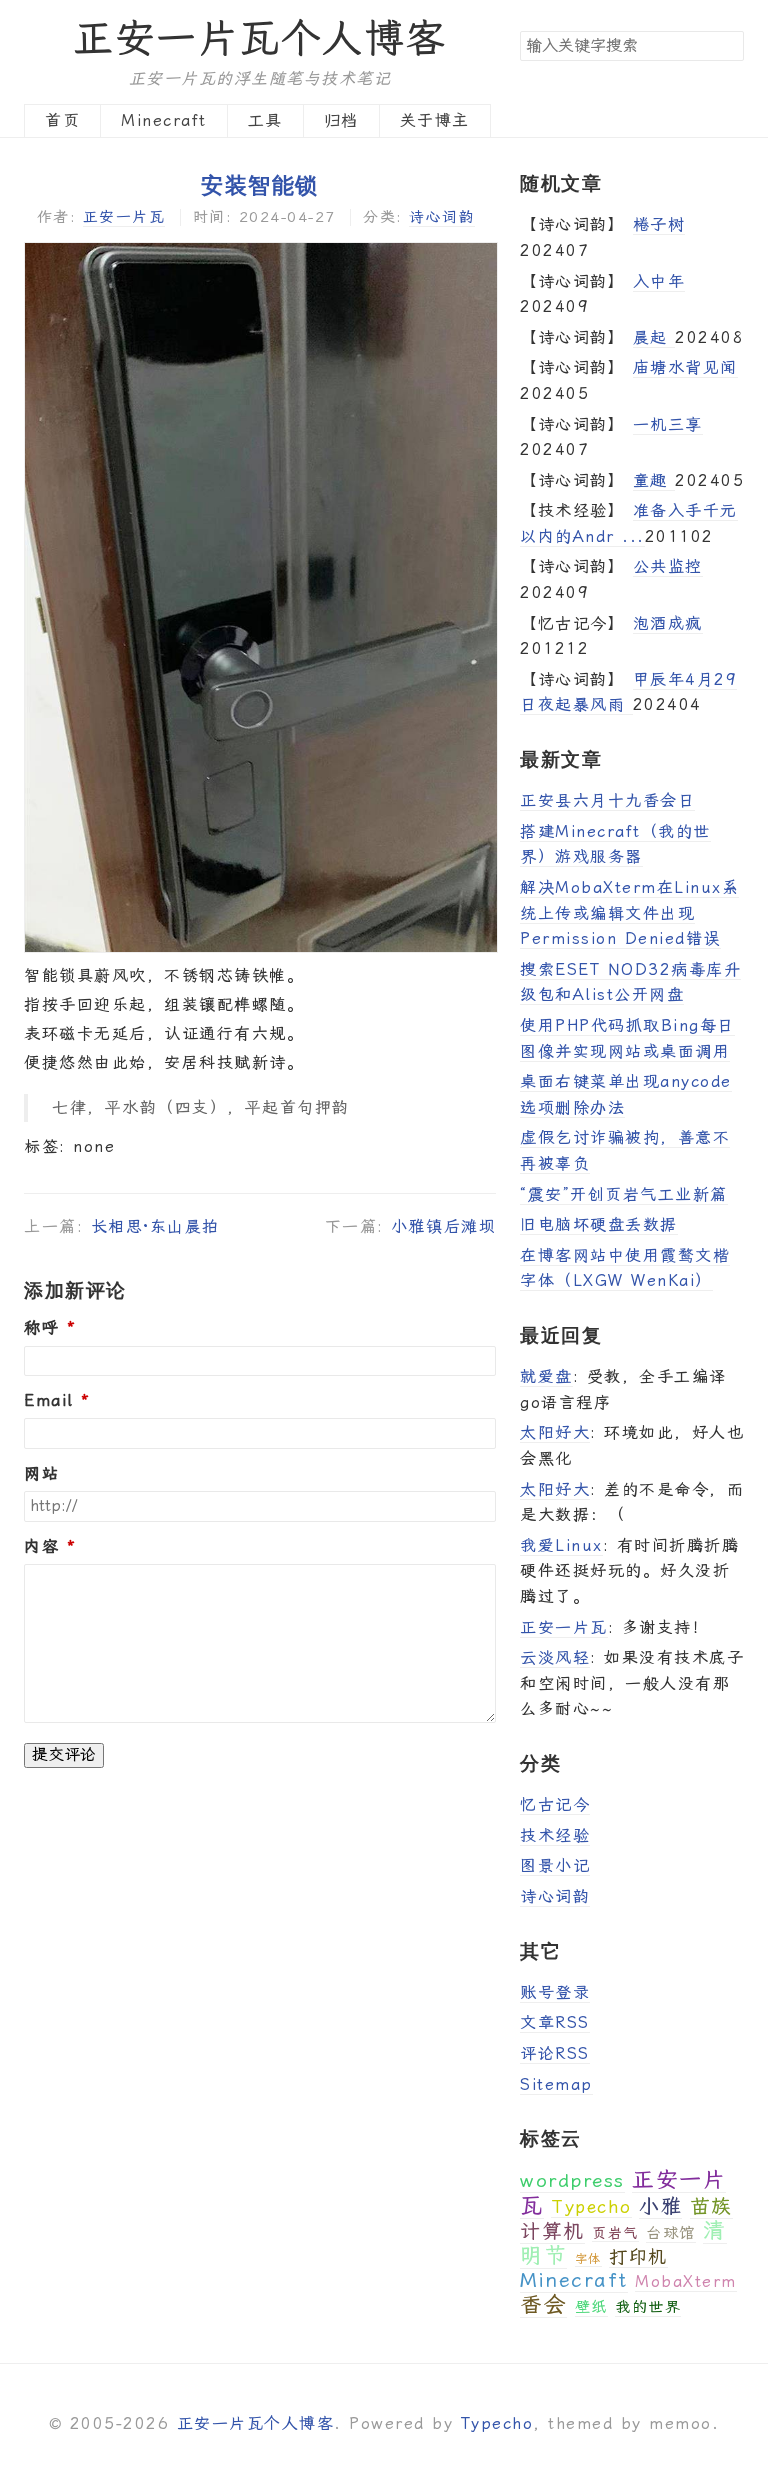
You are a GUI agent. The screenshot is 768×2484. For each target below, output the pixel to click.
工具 (265, 120)
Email (49, 1401)
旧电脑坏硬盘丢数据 (599, 1224)
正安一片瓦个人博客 (260, 38)
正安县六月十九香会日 (607, 800)
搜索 (728, 45)
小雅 (660, 2206)
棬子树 (659, 224)
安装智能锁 (260, 184)
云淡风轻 (555, 1657)
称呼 (41, 1328)
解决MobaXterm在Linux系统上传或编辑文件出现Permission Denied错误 (629, 913)
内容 (41, 1547)
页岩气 (615, 2233)
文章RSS (555, 2022)
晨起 (654, 337)
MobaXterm (686, 2281)
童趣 (654, 480)
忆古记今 (555, 1804)
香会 (543, 2304)
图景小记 (555, 1865)
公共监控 (668, 566)
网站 (41, 1474)
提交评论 (64, 1754)
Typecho (591, 2206)
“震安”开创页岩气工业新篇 (624, 1194)
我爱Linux (561, 1545)
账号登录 (555, 1992)
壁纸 (591, 2307)
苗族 (711, 2206)
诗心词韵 (442, 217)
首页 (62, 120)
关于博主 (435, 120)
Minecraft (164, 120)
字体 (588, 2259)
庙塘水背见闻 (685, 367)
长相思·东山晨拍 (155, 1226)
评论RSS (555, 2053)
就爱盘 (546, 1376)
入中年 (659, 281)
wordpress (572, 2180)
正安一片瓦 (124, 217)
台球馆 (671, 2233)
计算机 (552, 2231)
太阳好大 (555, 1432)
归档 (341, 120)
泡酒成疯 (668, 623)
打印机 (638, 2256)
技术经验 (555, 1835)
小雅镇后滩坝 (443, 1226)
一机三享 (668, 424)
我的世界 (648, 2307)
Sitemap (556, 2084)
